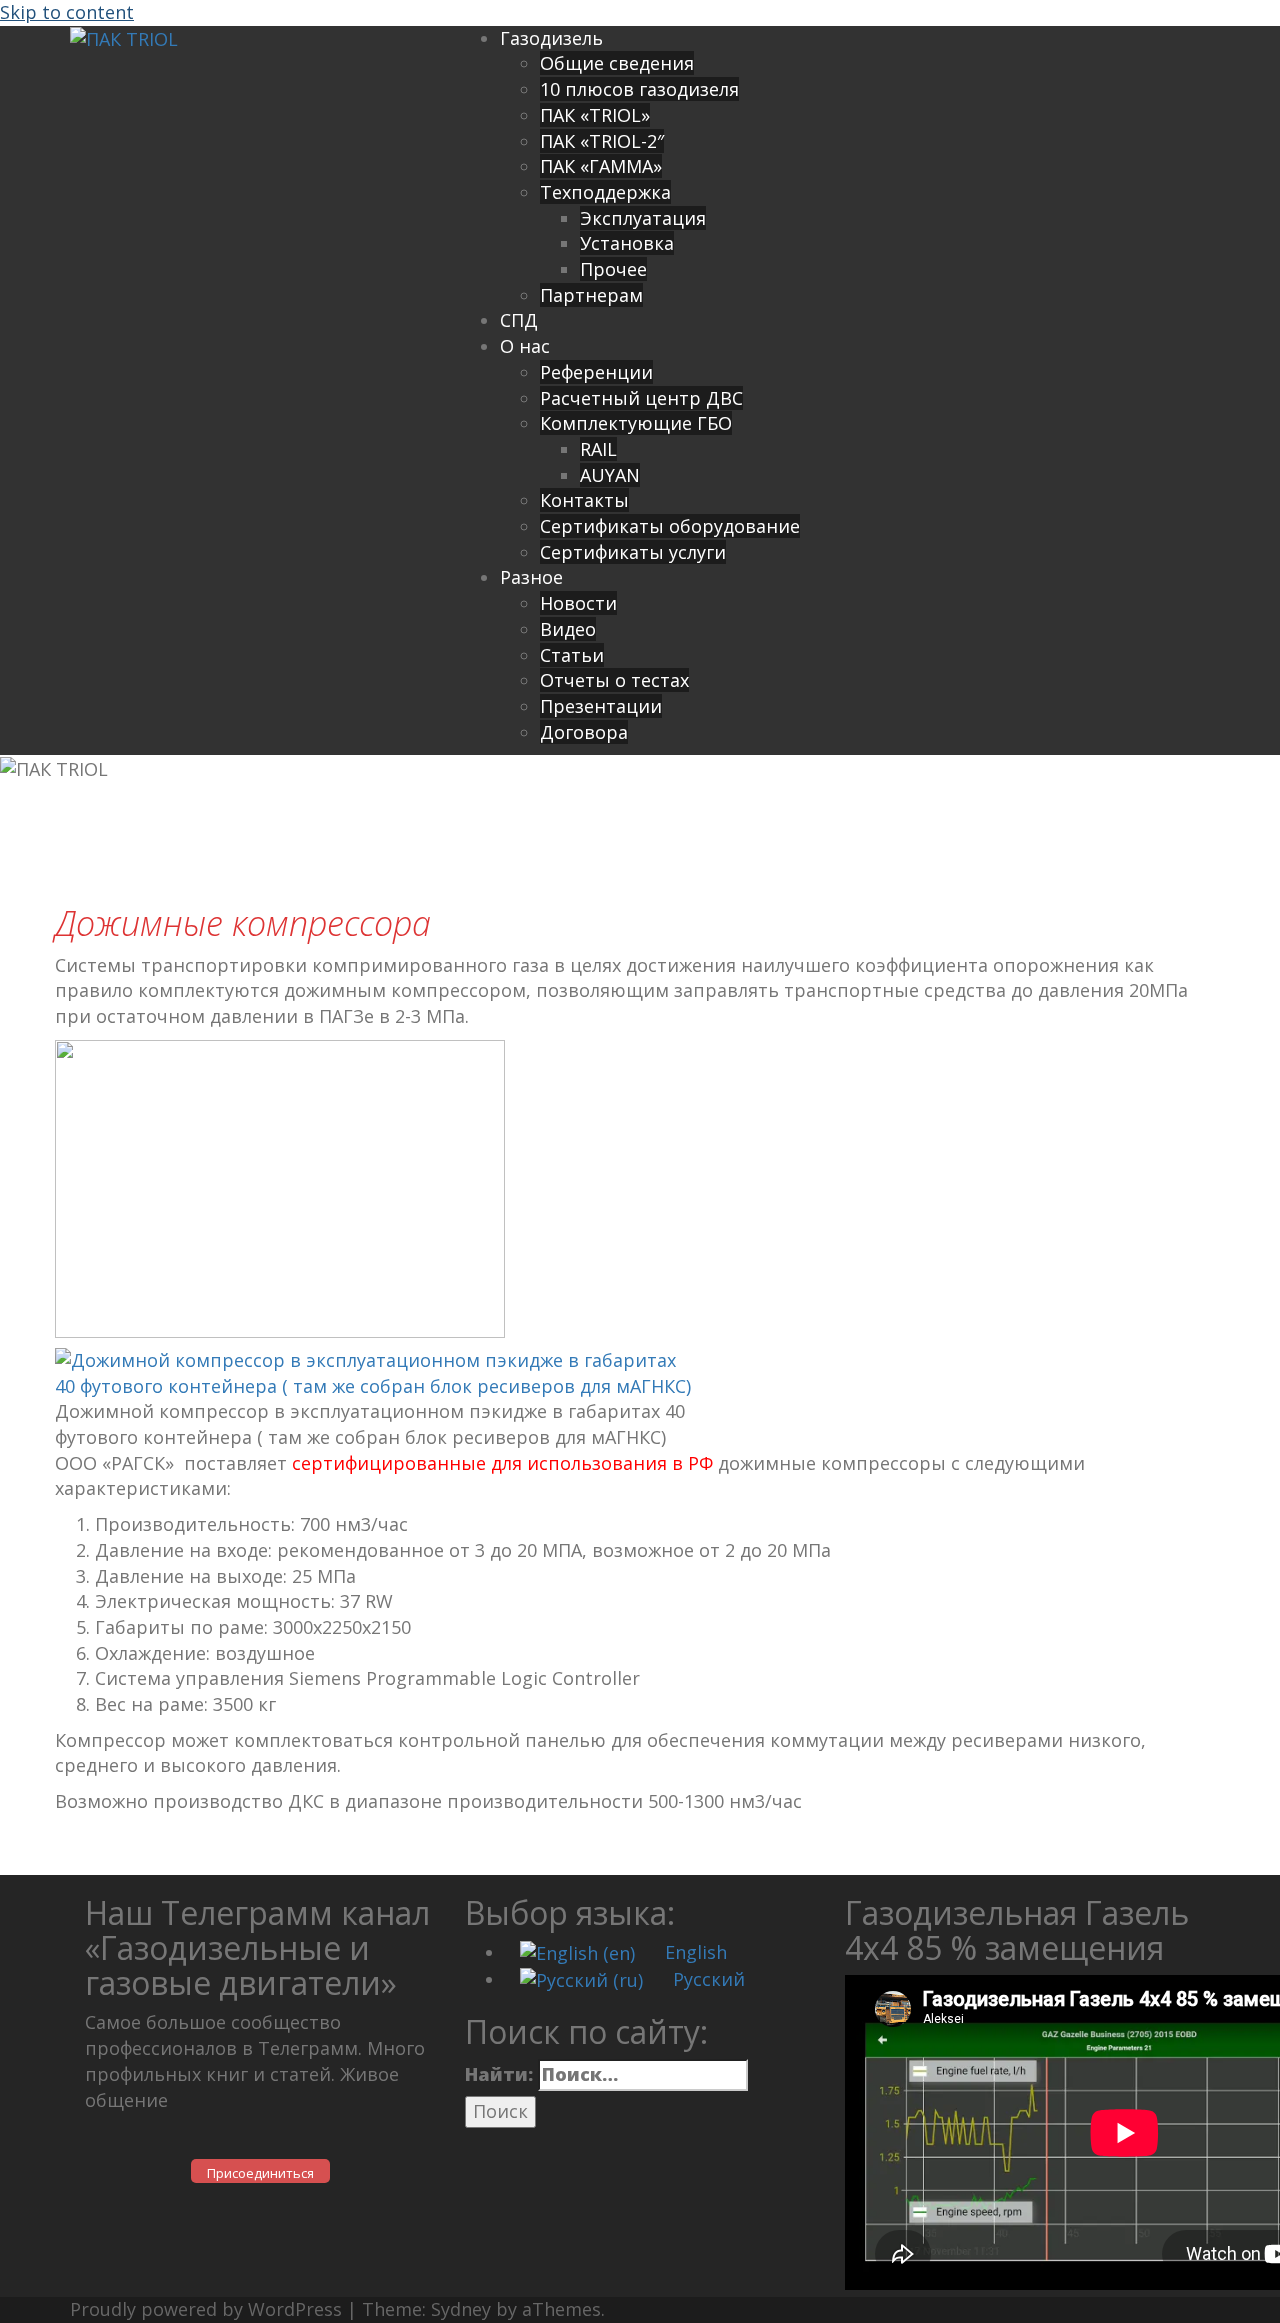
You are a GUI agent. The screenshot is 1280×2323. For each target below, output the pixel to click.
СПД (519, 320)
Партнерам (591, 295)
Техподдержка (605, 192)
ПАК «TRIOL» (595, 115)
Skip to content (67, 12)
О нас (525, 346)
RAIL (598, 449)
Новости (578, 603)
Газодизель (551, 38)
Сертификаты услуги (633, 552)
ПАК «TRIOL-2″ (602, 141)
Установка (627, 243)
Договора (584, 732)
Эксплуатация (643, 218)
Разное (531, 577)
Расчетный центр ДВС (641, 398)
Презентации (601, 706)
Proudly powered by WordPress (206, 2309)
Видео (568, 629)
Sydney (461, 2309)
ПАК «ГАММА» (601, 166)
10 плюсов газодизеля (639, 89)
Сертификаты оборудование (670, 526)
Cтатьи (572, 655)
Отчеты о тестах (614, 680)
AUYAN (610, 475)
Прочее (613, 269)
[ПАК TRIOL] (124, 38)
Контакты (584, 500)
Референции (596, 372)
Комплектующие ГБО (636, 423)
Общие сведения (617, 63)
